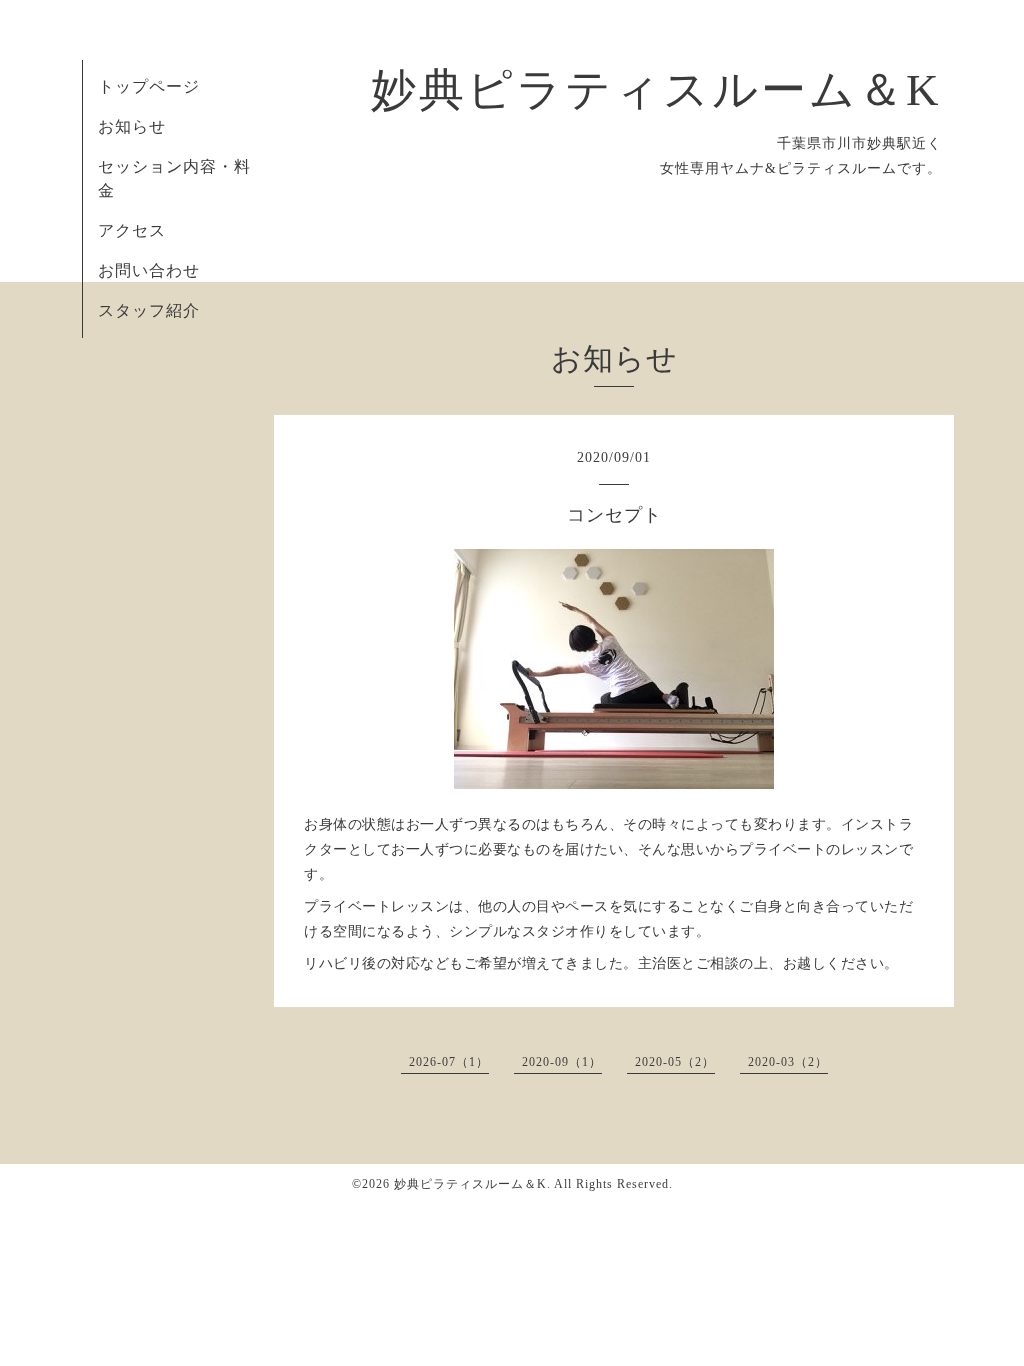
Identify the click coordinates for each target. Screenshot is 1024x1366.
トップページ (149, 86)
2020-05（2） (675, 1062)
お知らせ (132, 126)
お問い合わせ (149, 270)
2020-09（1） (562, 1062)
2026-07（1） (449, 1062)
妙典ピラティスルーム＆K (656, 90)
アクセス (132, 230)
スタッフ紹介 (149, 310)
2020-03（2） (788, 1062)
